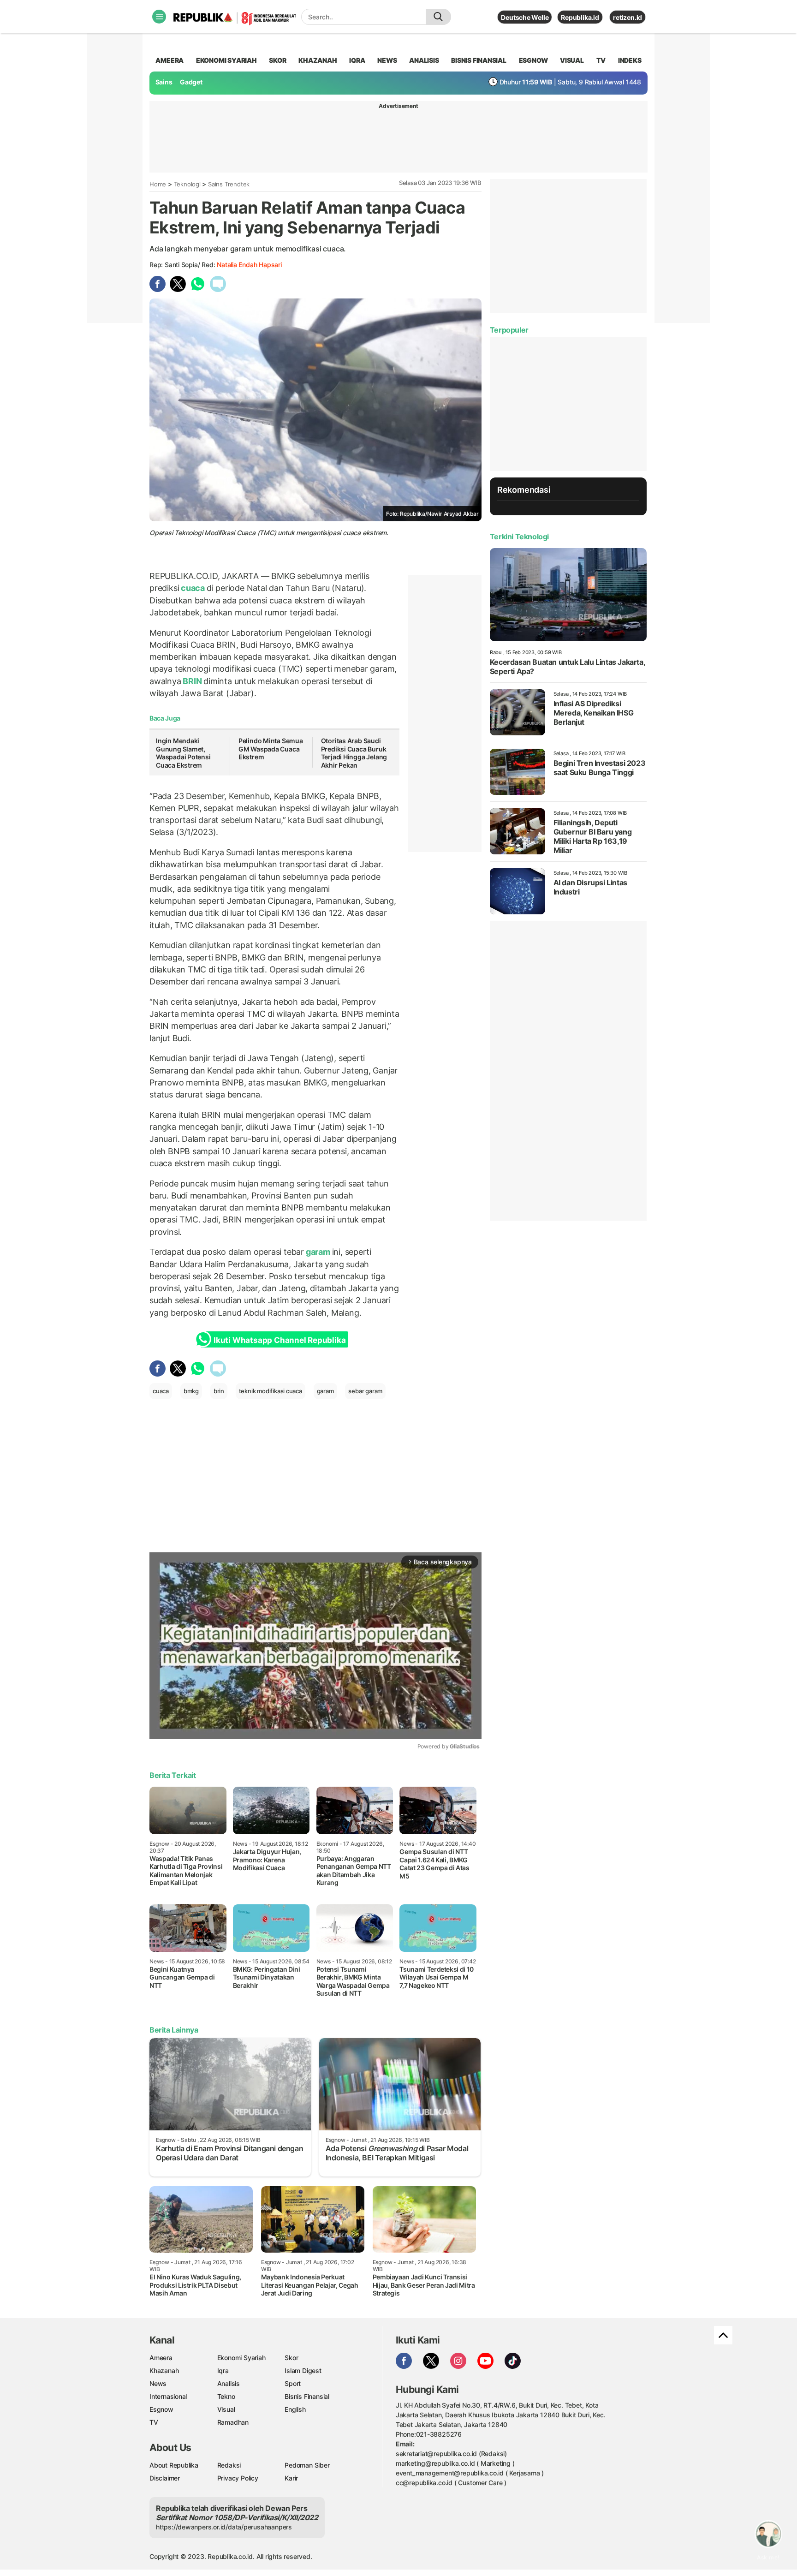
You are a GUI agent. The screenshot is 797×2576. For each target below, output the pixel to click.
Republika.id (580, 17)
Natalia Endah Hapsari (249, 265)
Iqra (223, 2370)
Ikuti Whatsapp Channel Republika (280, 1340)
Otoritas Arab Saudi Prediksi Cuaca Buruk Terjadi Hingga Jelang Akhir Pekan (354, 753)
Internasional (168, 2396)
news (387, 60)
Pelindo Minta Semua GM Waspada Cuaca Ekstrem (271, 749)
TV (601, 60)
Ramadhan (233, 2422)
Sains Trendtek (229, 184)
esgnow (533, 60)
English (295, 2409)
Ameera (161, 2358)
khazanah (318, 60)
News (158, 2383)
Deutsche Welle (525, 17)
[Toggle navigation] (159, 17)
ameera (170, 60)
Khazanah (164, 2370)
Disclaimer (165, 2478)
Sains (164, 82)
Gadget (191, 82)
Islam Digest (303, 2370)
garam (318, 1252)
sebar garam (365, 1391)
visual (572, 60)
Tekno (226, 2396)
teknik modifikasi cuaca (271, 1391)
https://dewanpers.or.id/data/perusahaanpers (224, 2527)
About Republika (174, 2465)
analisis (424, 60)
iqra (357, 60)
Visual (226, 2409)
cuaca (193, 588)
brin (219, 1391)
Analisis (229, 2383)
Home (158, 184)
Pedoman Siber (307, 2465)
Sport (293, 2383)
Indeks (630, 60)
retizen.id (627, 17)
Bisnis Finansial (479, 60)
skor (277, 60)
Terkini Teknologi (519, 537)
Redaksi (229, 2465)
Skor (291, 2358)
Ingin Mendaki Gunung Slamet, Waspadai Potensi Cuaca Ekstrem (183, 753)
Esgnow (161, 2409)
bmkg (191, 1391)
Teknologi (187, 184)
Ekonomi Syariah (226, 60)
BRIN (193, 681)
